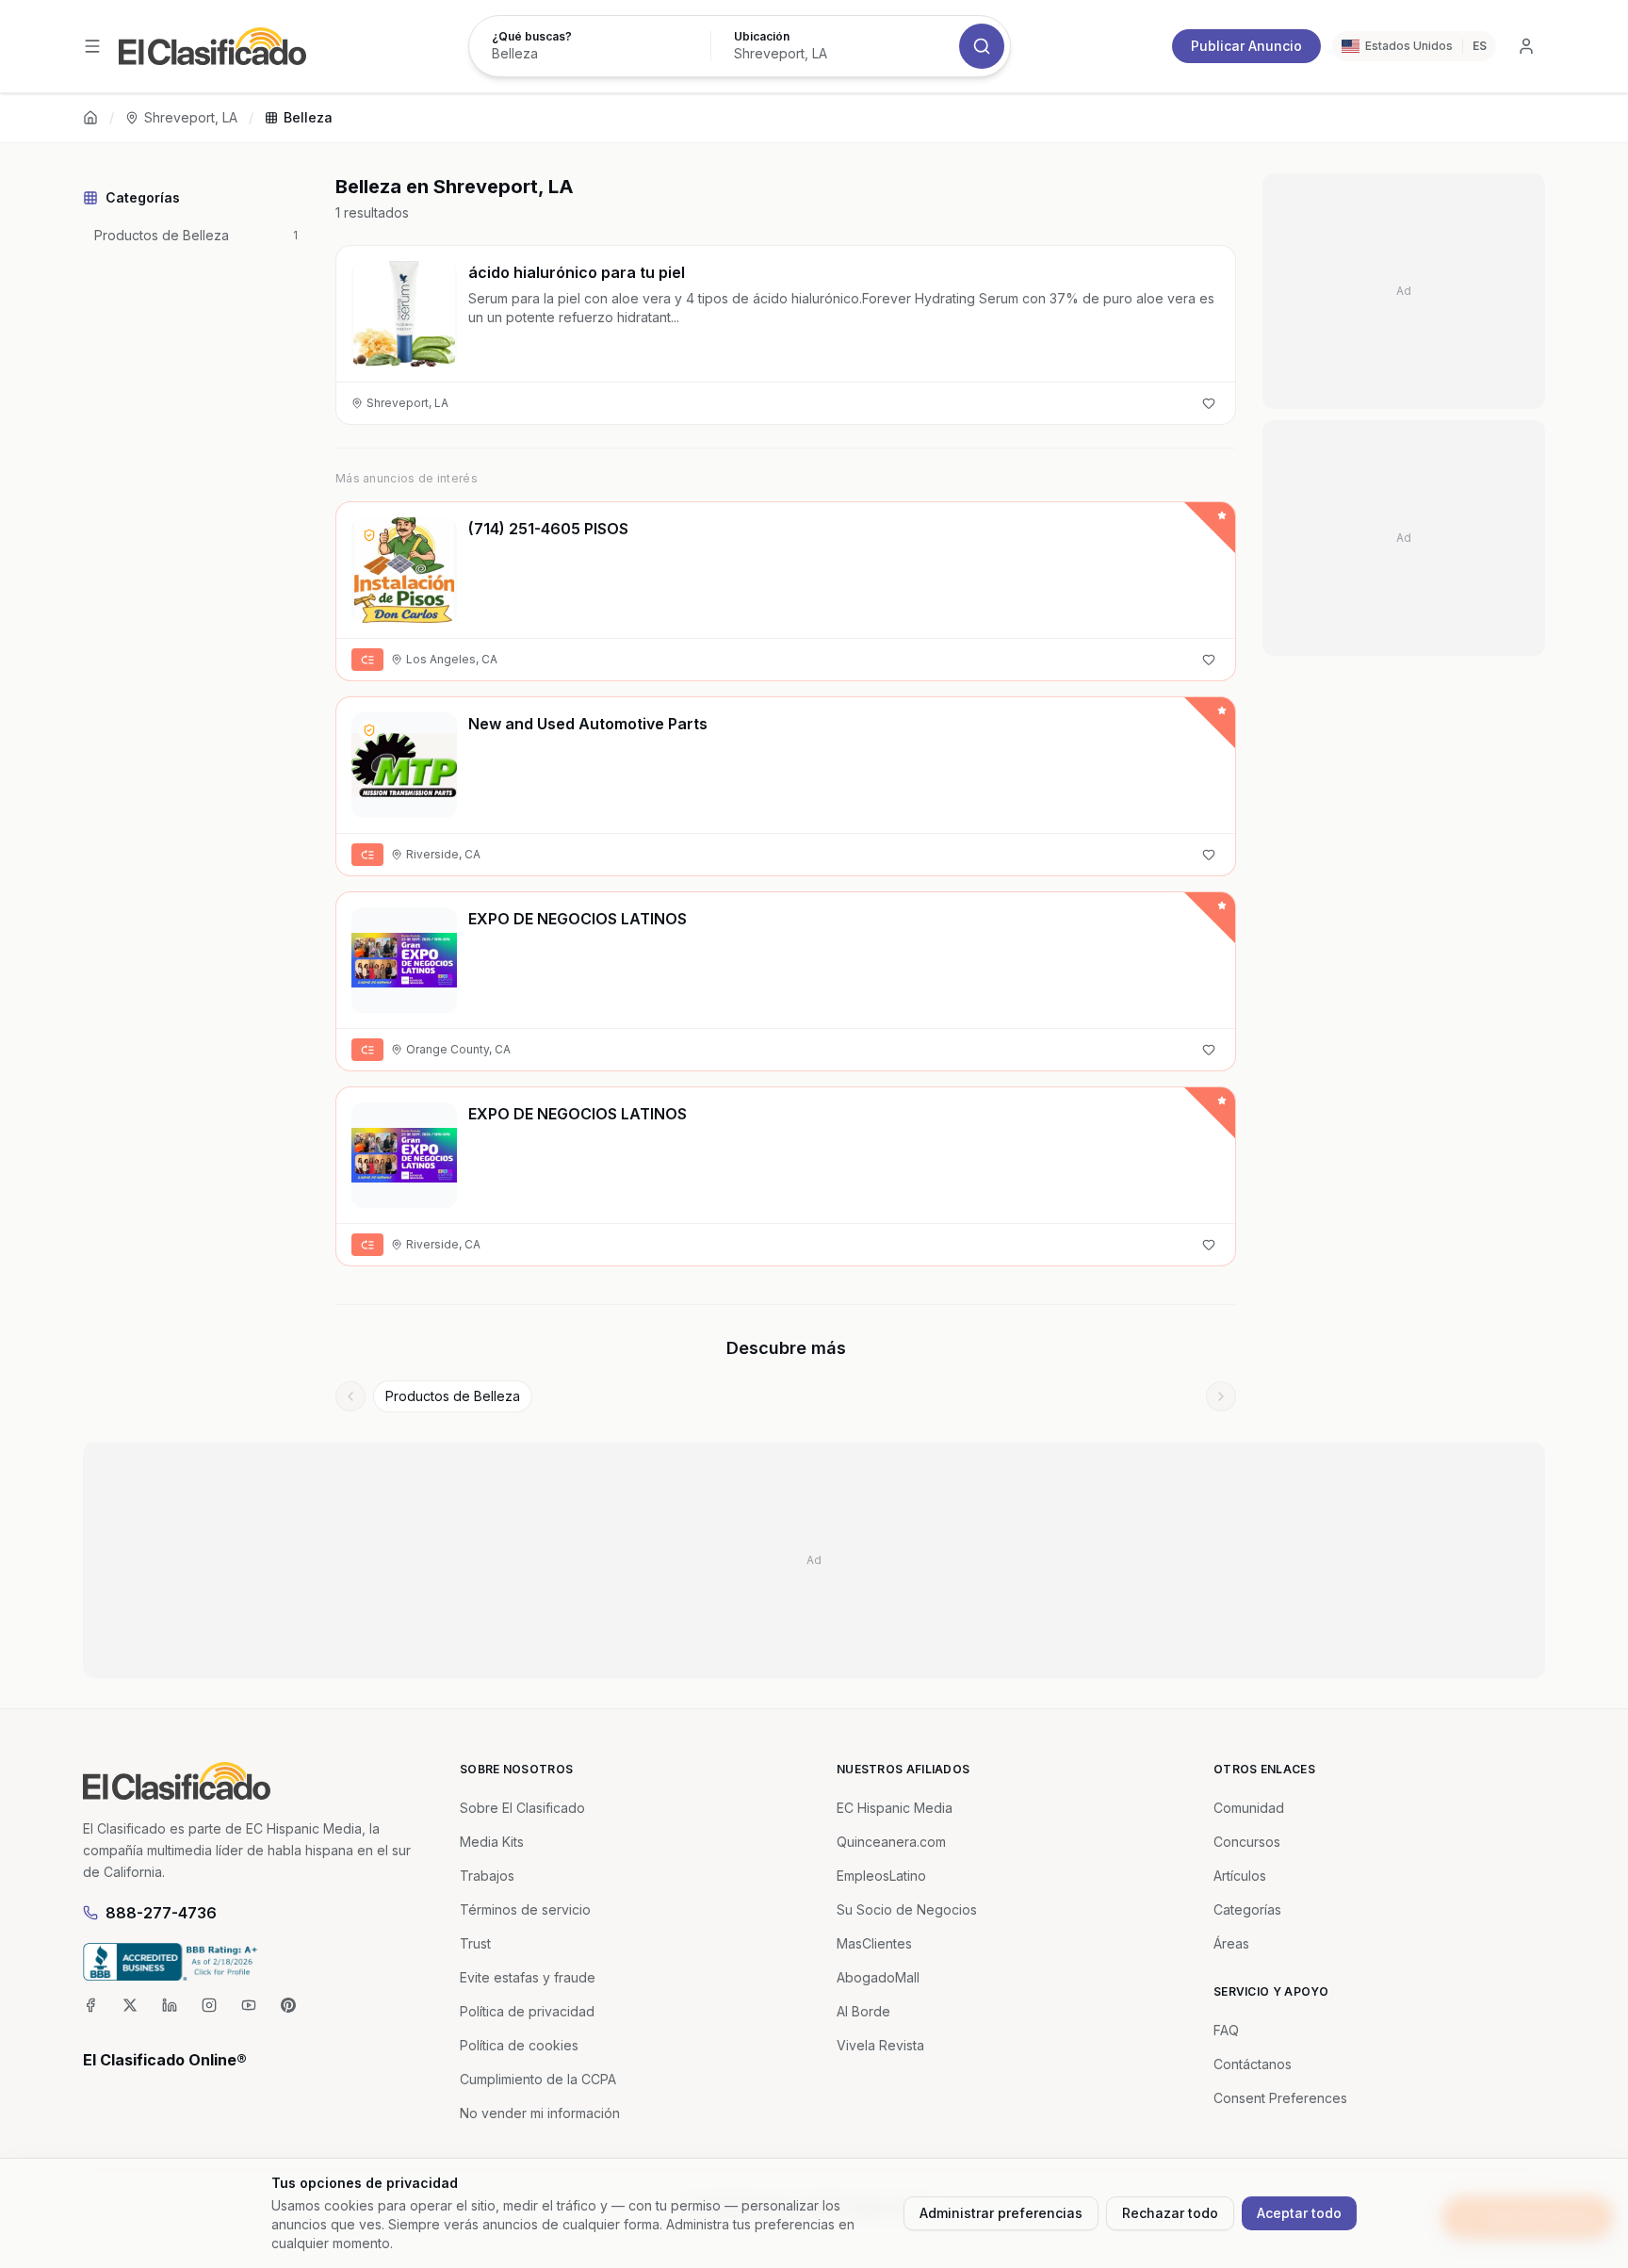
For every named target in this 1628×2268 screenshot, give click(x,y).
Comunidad (1249, 1808)
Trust (475, 1943)
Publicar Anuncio (1246, 46)
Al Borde (863, 2011)
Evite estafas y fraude (528, 1977)
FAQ (1226, 2030)
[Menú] (92, 46)
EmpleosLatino (881, 1876)
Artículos (1240, 1876)
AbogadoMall (878, 1977)
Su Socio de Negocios (907, 1909)
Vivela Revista (880, 2045)
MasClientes (874, 1943)
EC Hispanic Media (895, 1808)
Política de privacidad (527, 2011)
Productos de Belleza (453, 1396)
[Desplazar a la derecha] (1221, 1396)
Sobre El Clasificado (522, 1808)
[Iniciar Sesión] (1526, 46)
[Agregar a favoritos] (1209, 403)
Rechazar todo (1170, 2213)
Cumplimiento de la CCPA (538, 2079)
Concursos (1247, 1842)
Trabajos (487, 1876)
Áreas (1231, 1943)
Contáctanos (1253, 2064)
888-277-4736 (161, 1913)
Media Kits (492, 1842)
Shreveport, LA (191, 117)
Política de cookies (519, 2045)
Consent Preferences (1280, 2098)
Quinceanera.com (891, 1842)
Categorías (1247, 1909)
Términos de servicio (525, 1909)
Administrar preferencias (1001, 2213)
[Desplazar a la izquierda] (350, 1396)
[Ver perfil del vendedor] (369, 535)
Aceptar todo (1299, 2213)
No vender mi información (540, 2113)
